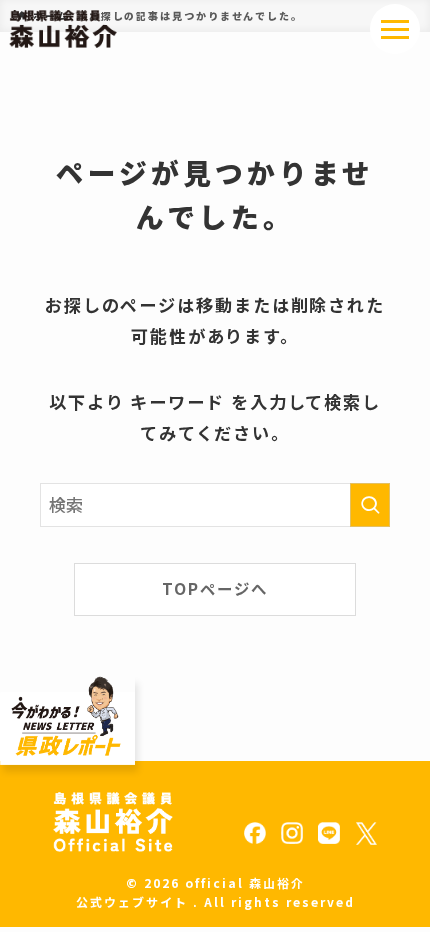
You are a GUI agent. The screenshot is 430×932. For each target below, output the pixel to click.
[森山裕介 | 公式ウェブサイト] (63, 29)
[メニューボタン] (395, 29)
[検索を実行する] (370, 505)
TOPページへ (214, 588)
